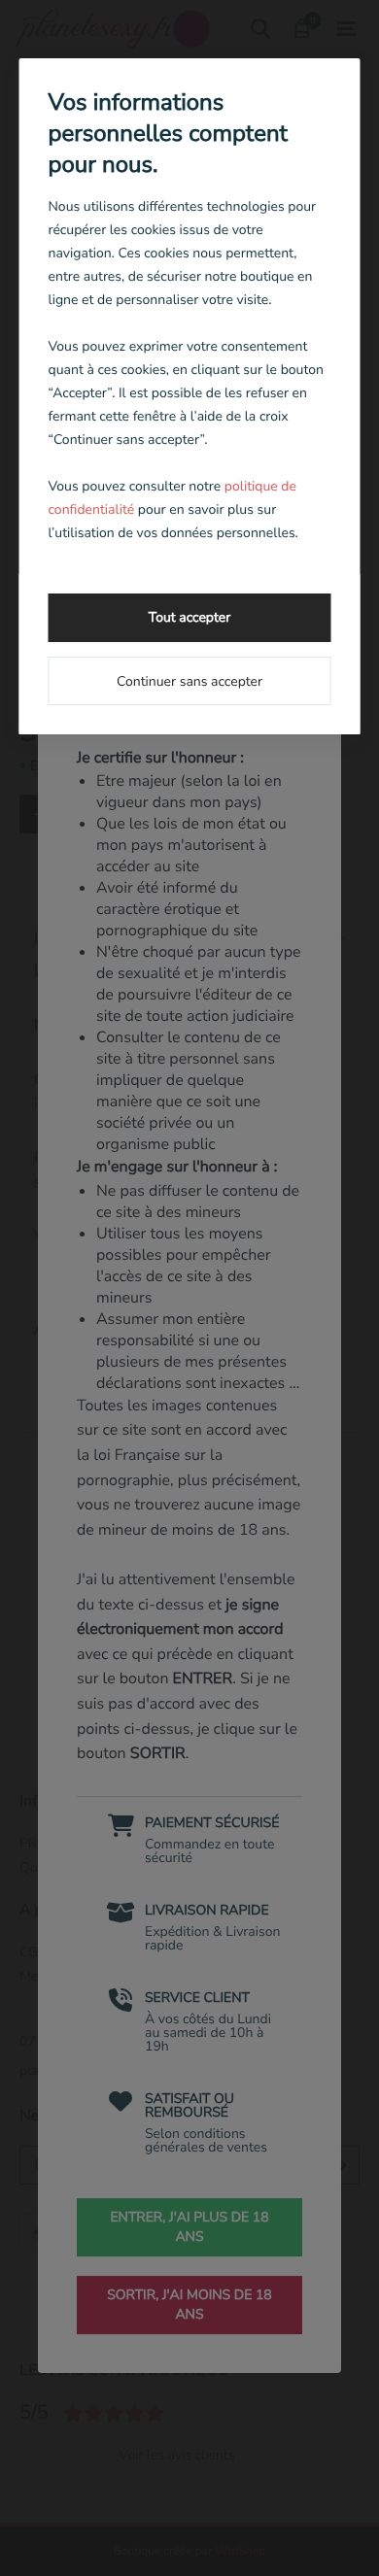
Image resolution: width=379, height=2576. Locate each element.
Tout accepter (189, 617)
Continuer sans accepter (189, 681)
